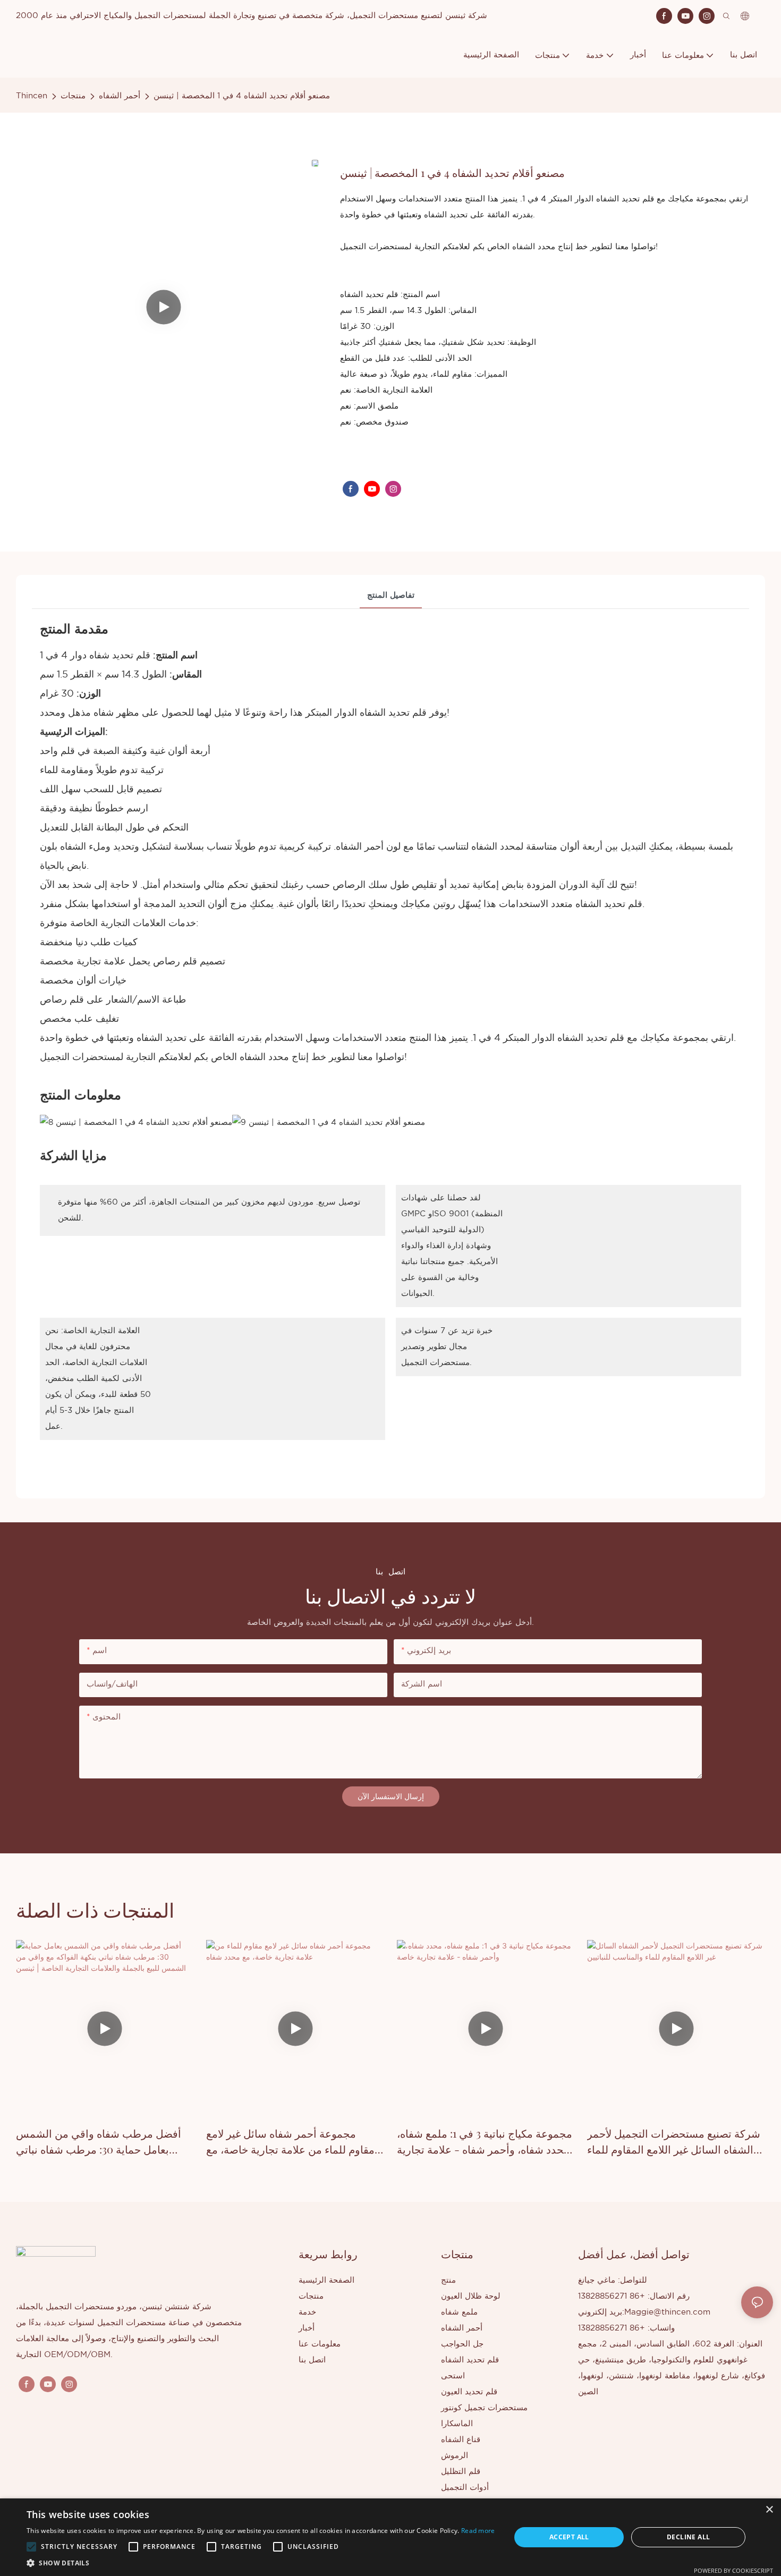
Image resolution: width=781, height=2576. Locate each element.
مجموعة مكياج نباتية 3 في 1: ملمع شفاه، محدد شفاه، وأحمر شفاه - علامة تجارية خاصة (485, 2142)
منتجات (73, 96)
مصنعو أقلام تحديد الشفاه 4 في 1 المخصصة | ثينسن (242, 96)
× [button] (769, 2510)
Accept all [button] (569, 2537)
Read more (478, 2531)
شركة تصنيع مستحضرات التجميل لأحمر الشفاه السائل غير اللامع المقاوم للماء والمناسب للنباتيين (674, 2142)
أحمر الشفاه (120, 96)
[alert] (390, 2537)
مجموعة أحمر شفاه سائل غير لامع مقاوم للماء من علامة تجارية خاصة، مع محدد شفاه (290, 2142)
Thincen (32, 96)
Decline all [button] (688, 2537)
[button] (31, 2547)
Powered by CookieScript (733, 2570)
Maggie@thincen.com (667, 2312)
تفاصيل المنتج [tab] (391, 595)
